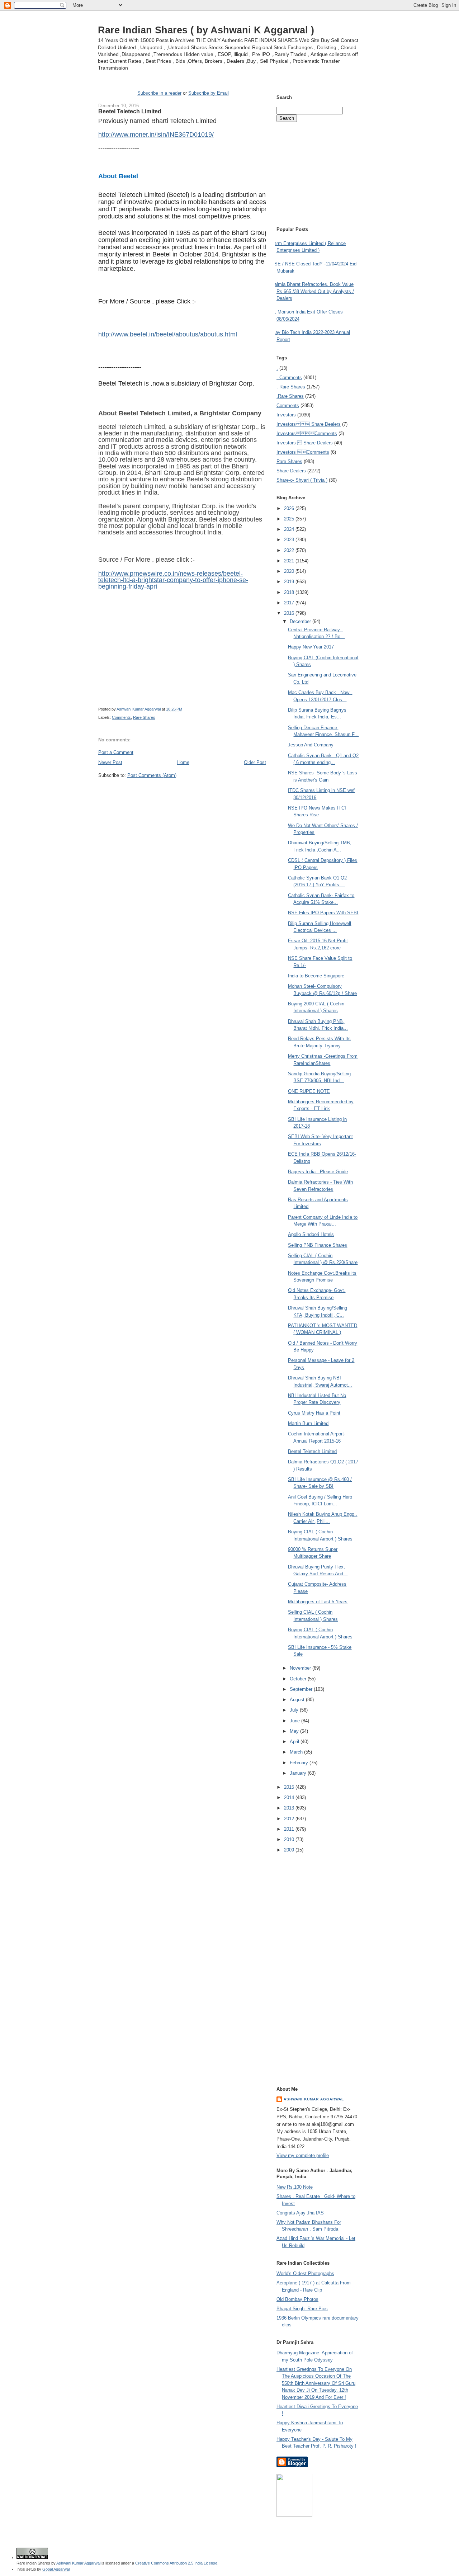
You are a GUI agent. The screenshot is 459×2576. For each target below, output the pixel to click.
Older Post (255, 762)
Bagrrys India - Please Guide (318, 1172)
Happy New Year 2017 (311, 647)
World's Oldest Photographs (305, 2273)
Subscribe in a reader (159, 93)
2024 (290, 529)
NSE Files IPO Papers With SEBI (323, 913)
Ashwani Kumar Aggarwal (314, 2099)
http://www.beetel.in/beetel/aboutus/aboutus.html (168, 334)
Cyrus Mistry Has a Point (314, 1413)
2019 (290, 582)
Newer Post (110, 762)
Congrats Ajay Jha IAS (300, 2213)
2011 (290, 1829)
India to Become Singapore (316, 976)
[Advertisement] (182, 792)
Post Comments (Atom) (152, 775)
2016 (290, 613)
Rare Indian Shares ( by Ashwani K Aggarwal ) (206, 30)
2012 (290, 1819)
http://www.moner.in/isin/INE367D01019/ (156, 135)
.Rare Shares (290, 396)
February (300, 1763)
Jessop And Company (311, 745)
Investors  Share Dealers (309, 424)
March (297, 1752)
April (295, 1742)
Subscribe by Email (209, 93)
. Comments (289, 378)
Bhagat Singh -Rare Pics (302, 2309)
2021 (290, 561)
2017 (290, 603)
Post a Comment (116, 752)
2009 (290, 1850)
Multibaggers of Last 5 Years (318, 1602)
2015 (290, 1787)
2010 (290, 1839)
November (301, 1668)
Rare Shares (144, 717)
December (301, 621)
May (295, 1731)
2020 (290, 571)
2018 (290, 592)
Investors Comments (307, 433)
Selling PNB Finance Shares (318, 1245)
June (295, 1721)
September (302, 1689)
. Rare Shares (291, 387)
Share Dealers (291, 471)
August (298, 1700)
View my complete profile (303, 2155)
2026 (290, 508)
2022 (290, 550)
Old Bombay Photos (297, 2299)
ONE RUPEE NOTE (309, 1091)
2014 (290, 1797)
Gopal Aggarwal (56, 2569)
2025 (290, 519)
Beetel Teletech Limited (312, 1451)
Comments (121, 717)
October (299, 1679)
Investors (286, 415)
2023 (290, 540)
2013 (290, 1808)
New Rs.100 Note (295, 2187)
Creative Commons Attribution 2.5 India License (176, 2563)
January (299, 1773)
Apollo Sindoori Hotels (311, 1234)
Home (183, 762)
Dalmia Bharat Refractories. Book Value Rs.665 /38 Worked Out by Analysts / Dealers (313, 291)
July (295, 1710)
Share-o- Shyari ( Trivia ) (302, 480)
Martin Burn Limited (308, 1423)
